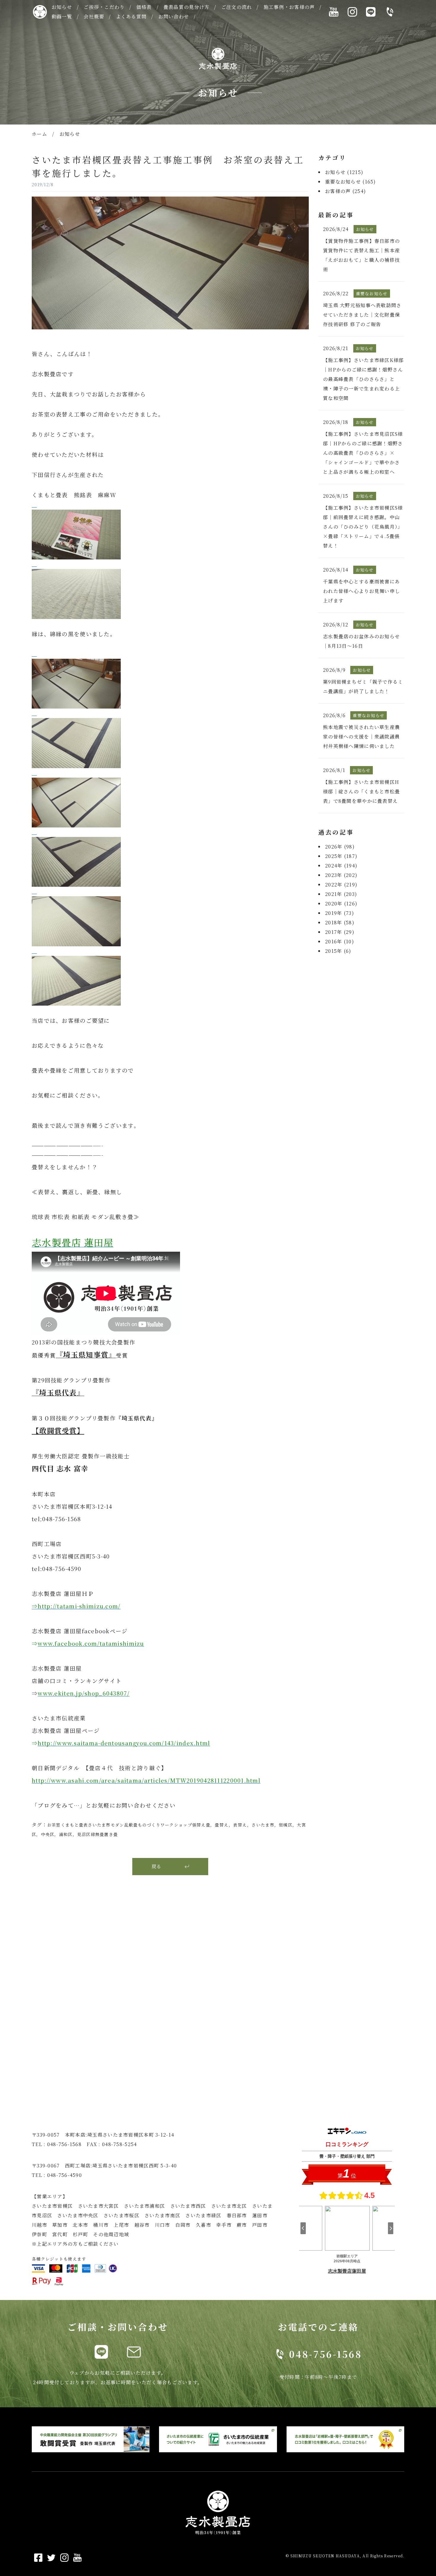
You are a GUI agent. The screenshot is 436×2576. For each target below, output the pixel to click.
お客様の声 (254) (346, 191)
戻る (156, 1866)
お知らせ (62, 7)
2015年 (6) (338, 951)
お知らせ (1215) (344, 172)
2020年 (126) (341, 903)
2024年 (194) (341, 866)
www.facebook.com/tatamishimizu (91, 1643)
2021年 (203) (341, 894)
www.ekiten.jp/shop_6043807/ (84, 1693)
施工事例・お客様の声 (289, 7)
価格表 (144, 7)
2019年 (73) (340, 913)
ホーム (39, 134)
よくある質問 (131, 16)
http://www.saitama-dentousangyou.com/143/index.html (124, 1743)
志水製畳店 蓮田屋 (73, 1242)
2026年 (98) (340, 847)
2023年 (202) (341, 875)
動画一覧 (62, 16)
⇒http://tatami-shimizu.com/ (76, 1606)
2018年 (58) (340, 922)
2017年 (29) (340, 932)
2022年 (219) (341, 885)
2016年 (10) (340, 941)
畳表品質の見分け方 (187, 7)
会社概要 (94, 16)
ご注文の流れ (237, 7)
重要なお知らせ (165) (351, 182)
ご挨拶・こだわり (104, 7)
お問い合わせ (174, 16)
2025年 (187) (341, 856)
